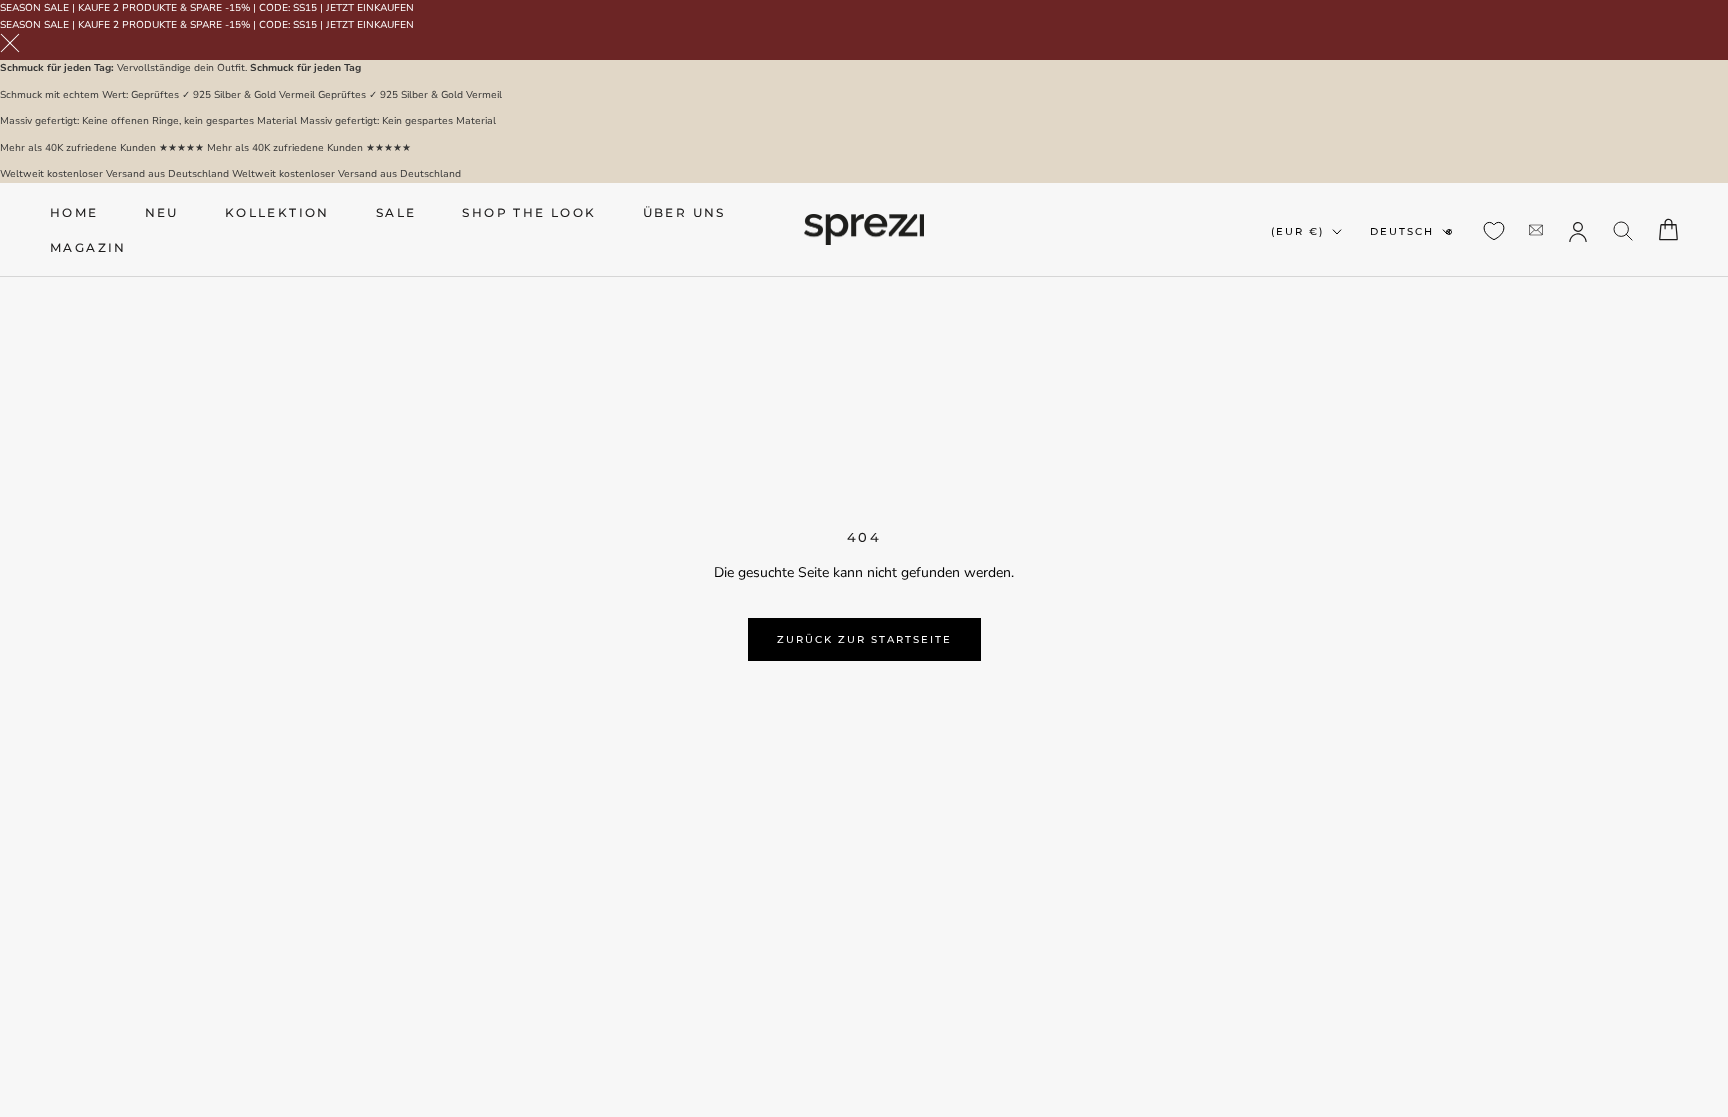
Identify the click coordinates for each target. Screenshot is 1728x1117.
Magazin (88, 247)
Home (74, 212)
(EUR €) (1297, 231)
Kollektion (277, 212)
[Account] (1578, 230)
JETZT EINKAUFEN (370, 8)
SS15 (305, 8)
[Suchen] (1623, 229)
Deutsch (1402, 231)
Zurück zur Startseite (864, 639)
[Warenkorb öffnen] (1668, 229)
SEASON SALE (34, 8)
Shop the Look (529, 212)
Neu (162, 212)
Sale (396, 212)
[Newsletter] (1536, 229)
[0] (1494, 231)
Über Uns (684, 212)
